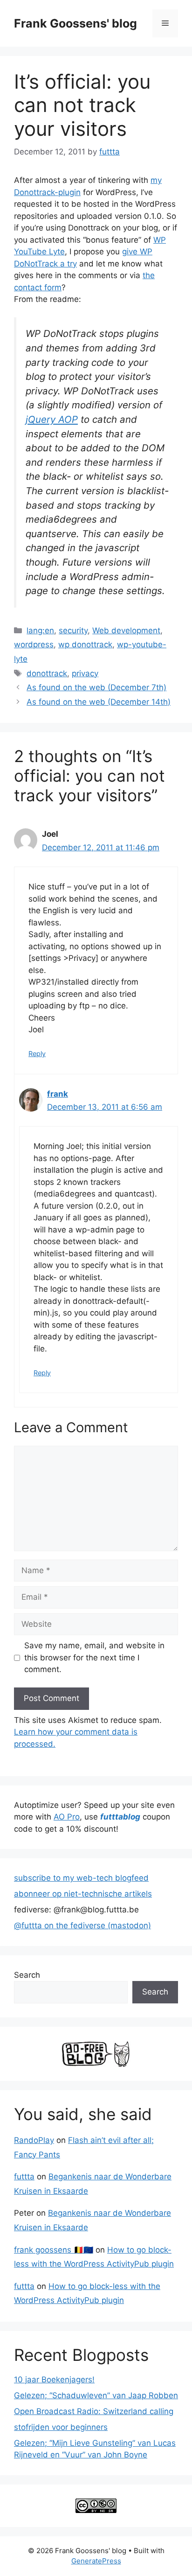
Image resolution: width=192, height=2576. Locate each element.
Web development (126, 630)
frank (58, 1094)
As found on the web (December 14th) (99, 702)
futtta (24, 2177)
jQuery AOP (52, 419)
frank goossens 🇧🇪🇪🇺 (54, 2250)
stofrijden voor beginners (61, 2427)
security (73, 630)
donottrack (47, 673)
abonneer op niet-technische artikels (83, 1894)
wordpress (34, 644)
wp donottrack (85, 644)
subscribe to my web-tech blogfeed (81, 1878)
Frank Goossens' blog (75, 23)
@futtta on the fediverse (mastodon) (82, 1925)
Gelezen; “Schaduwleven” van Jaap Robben (96, 2395)
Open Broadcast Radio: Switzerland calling (94, 2411)
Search (27, 1975)
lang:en (40, 630)
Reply (37, 1053)
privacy (85, 673)
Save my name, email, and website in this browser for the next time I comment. (94, 1657)
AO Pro (67, 1817)
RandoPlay (34, 2140)
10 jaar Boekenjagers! (54, 2380)
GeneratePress (96, 2561)
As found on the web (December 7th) (96, 687)
